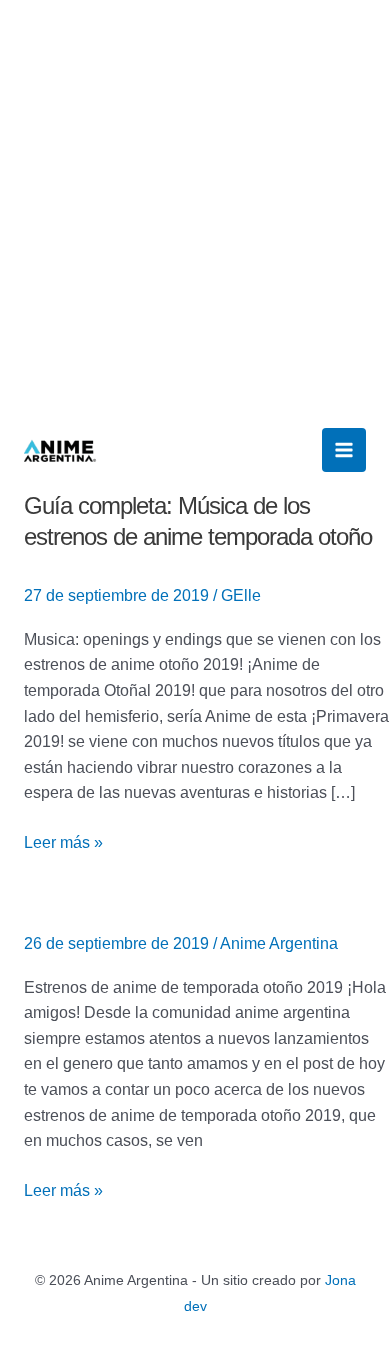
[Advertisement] (195, 205)
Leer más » (63, 840)
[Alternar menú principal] (344, 450)
